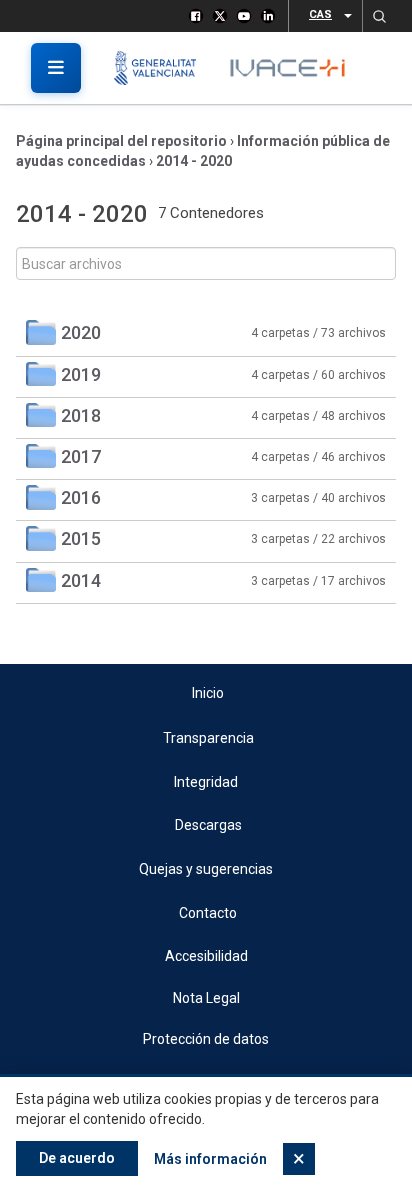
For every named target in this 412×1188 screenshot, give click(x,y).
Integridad (206, 782)
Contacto (208, 913)
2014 (81, 580)
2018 (81, 415)
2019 (81, 374)
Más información (210, 1159)
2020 (81, 332)
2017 (81, 456)
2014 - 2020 (194, 161)
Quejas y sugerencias (206, 869)
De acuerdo (77, 1158)
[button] (379, 16)
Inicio (208, 693)
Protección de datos (206, 1039)
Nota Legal (206, 998)
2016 (81, 497)
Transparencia (208, 738)
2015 (81, 538)
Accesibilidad (206, 956)
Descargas (208, 825)
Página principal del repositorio (121, 141)
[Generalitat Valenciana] (162, 68)
